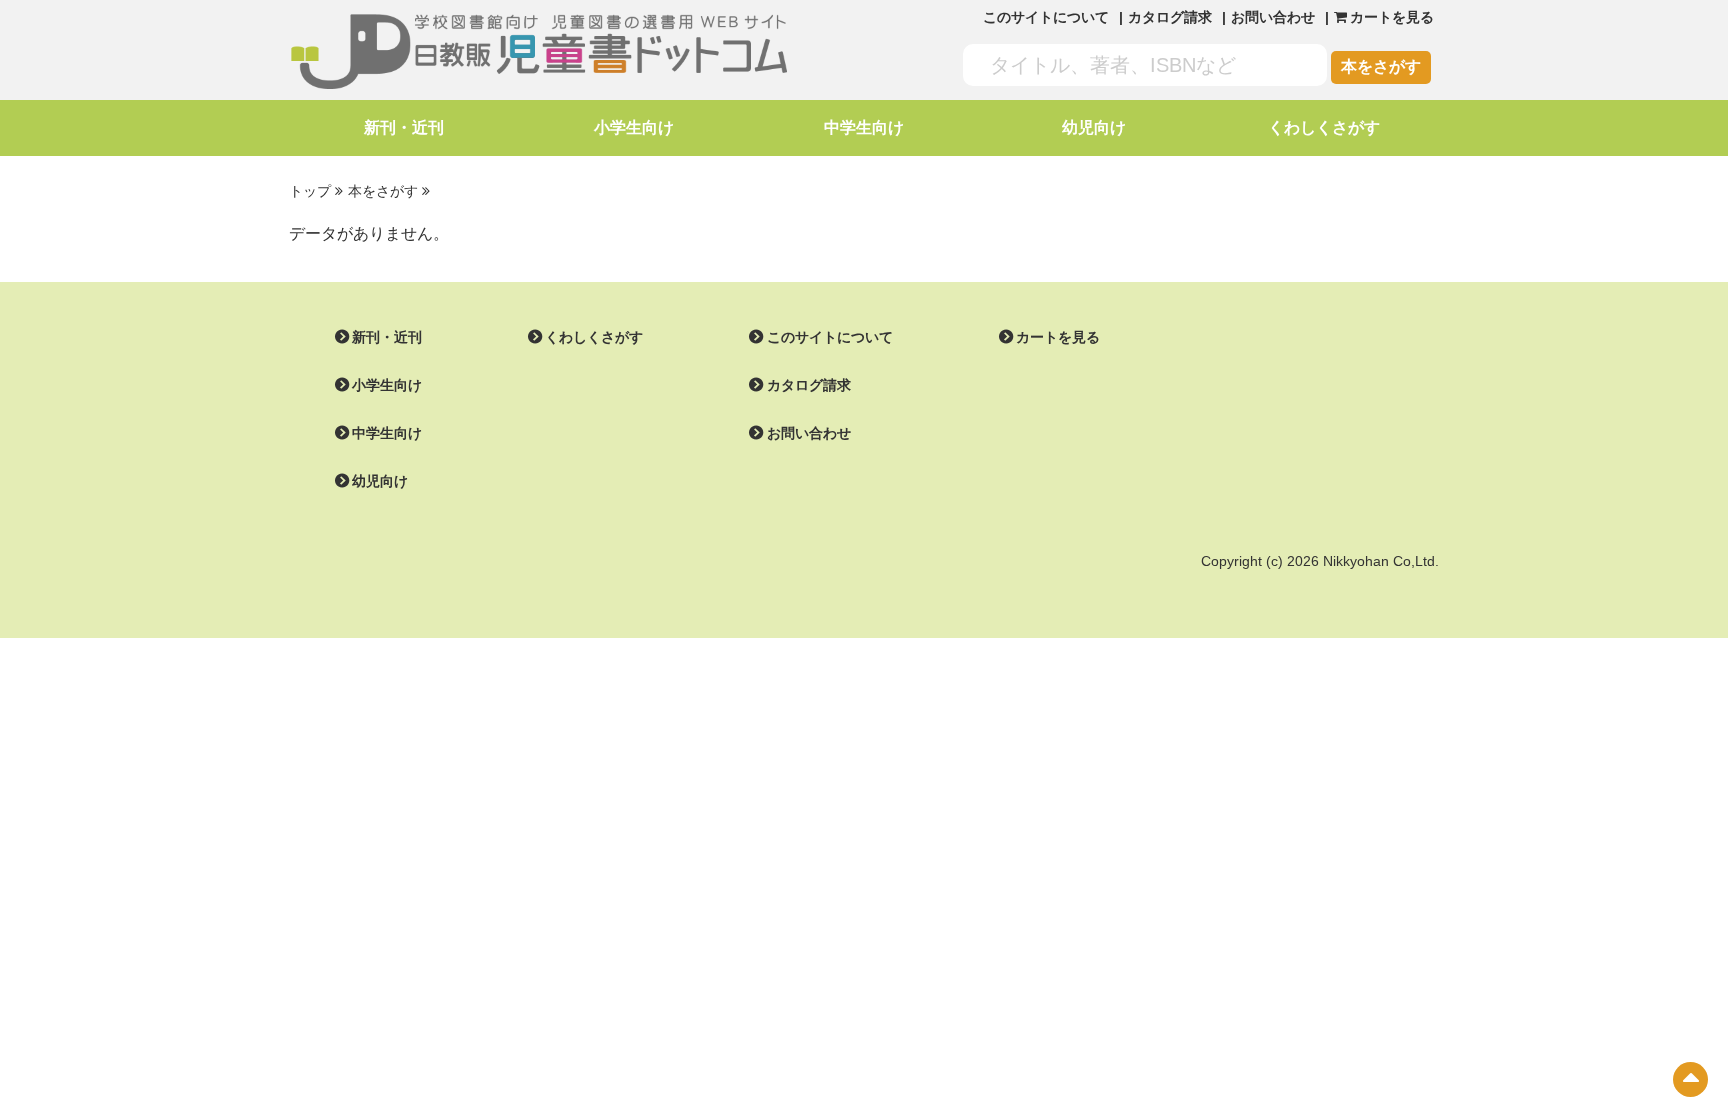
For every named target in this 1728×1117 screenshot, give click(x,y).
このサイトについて (1046, 17)
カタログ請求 (1170, 17)
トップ (310, 191)
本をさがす (1381, 66)
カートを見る (1058, 337)
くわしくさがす (1324, 127)
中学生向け (864, 127)
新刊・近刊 (404, 127)
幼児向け (1094, 127)
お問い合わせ (1273, 17)
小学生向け (634, 127)
